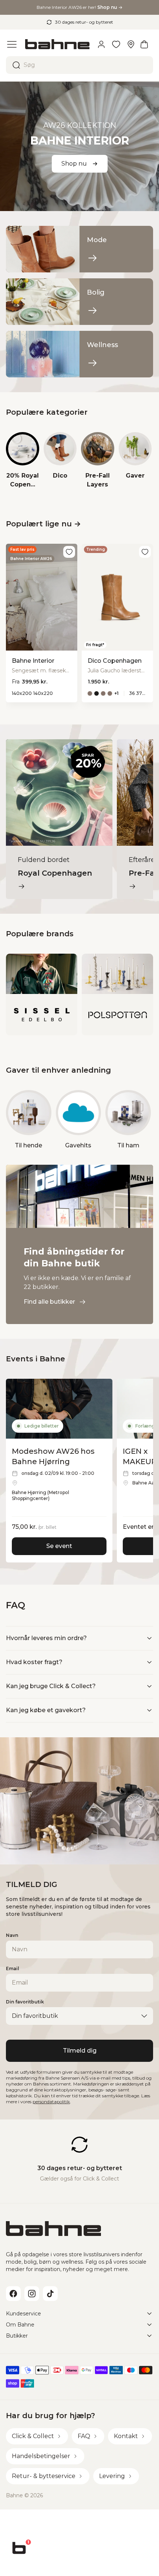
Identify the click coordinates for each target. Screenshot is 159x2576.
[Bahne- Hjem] (57, 44)
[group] (23, 461)
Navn (12, 1935)
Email (13, 1969)
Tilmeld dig (80, 2051)
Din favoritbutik (25, 2002)
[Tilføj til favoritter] (69, 552)
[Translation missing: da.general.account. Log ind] (101, 44)
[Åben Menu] (12, 44)
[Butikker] (131, 44)
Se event (59, 1546)
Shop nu (74, 164)
